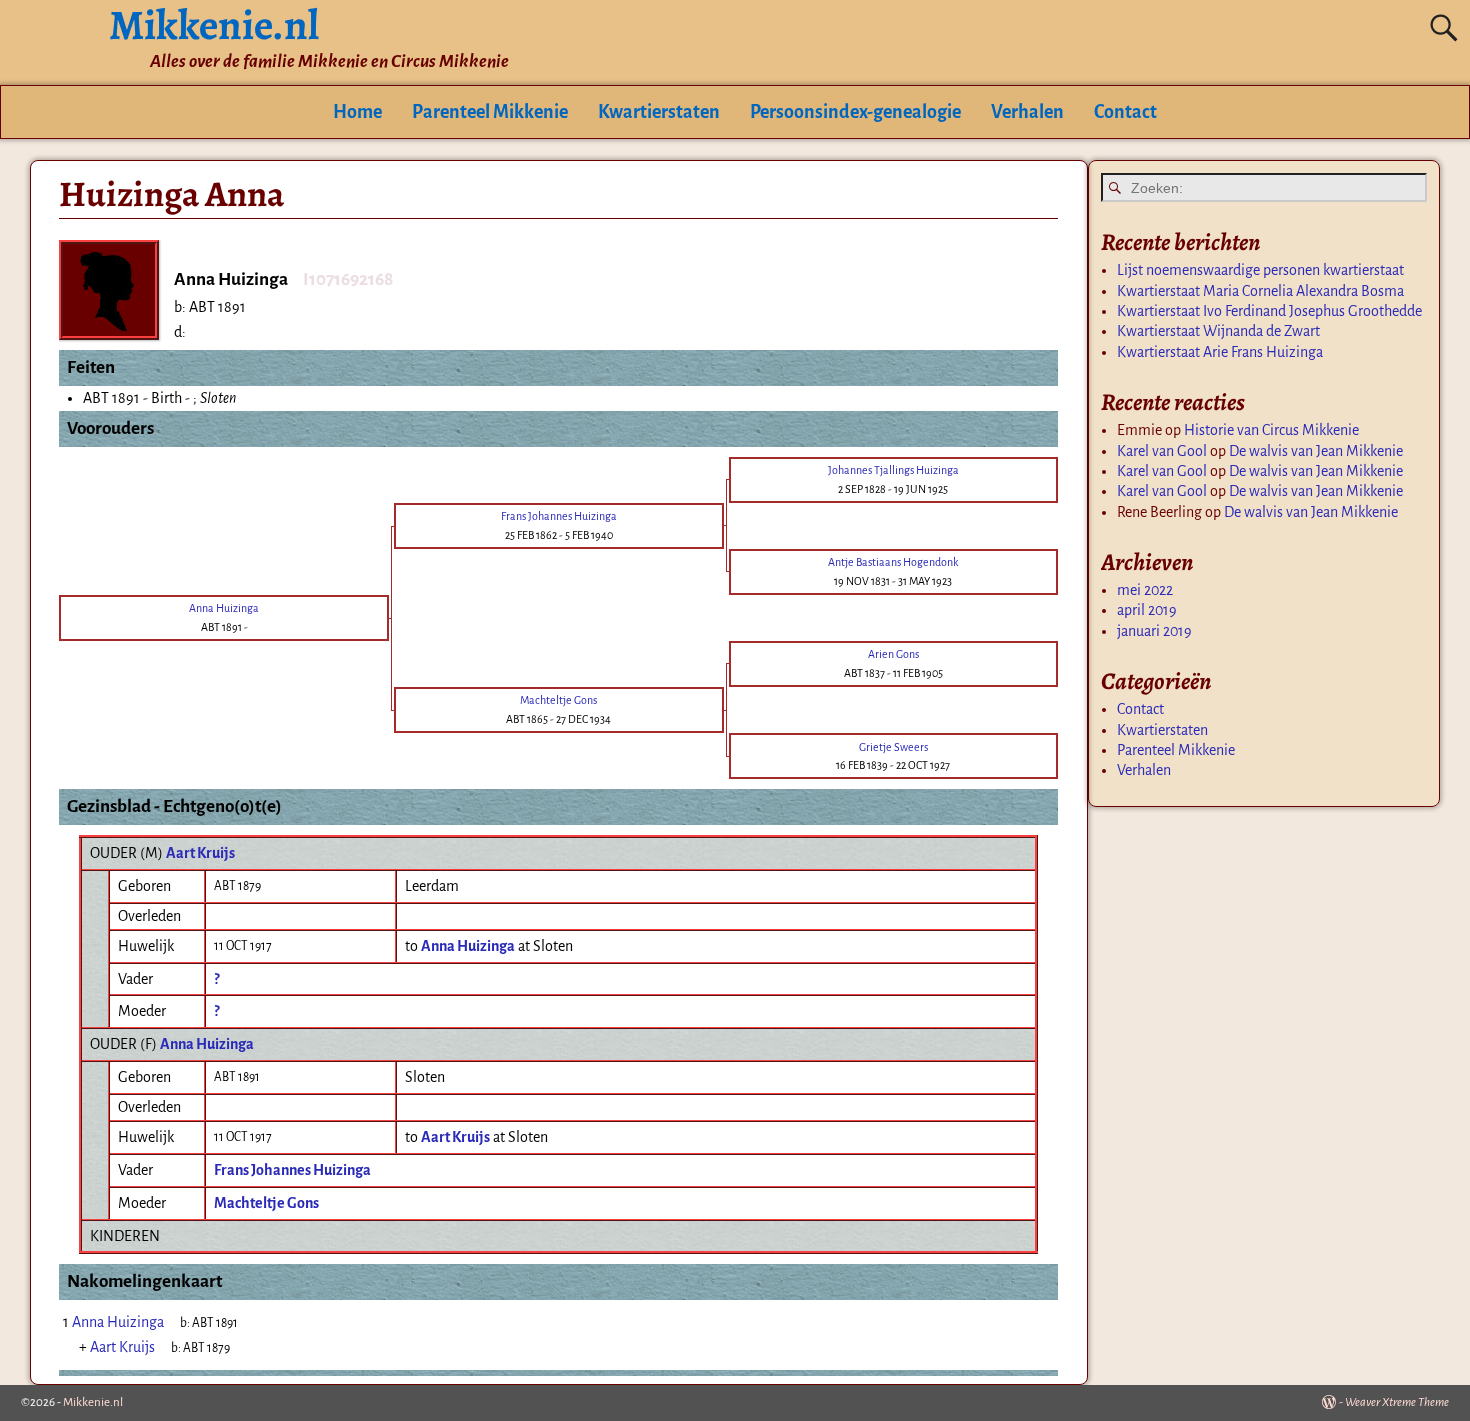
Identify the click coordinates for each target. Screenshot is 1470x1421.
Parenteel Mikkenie (490, 112)
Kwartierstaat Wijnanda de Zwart (1218, 331)
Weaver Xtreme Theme (1397, 1402)
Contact (1125, 112)
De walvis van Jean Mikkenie (1316, 451)
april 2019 (1147, 610)
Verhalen (1027, 112)
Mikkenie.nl (93, 1402)
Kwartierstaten (659, 112)
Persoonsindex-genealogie (855, 112)
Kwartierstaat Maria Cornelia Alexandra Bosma (1260, 291)
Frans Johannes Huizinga (292, 1170)
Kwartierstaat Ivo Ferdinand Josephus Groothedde (1269, 311)
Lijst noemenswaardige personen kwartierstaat (1260, 270)
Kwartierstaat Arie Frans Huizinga (1220, 352)
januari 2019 (1154, 631)
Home (357, 112)
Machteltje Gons (266, 1203)
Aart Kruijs (200, 853)
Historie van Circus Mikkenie (1271, 430)
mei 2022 (1145, 590)
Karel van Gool (1162, 451)
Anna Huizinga (207, 1044)
